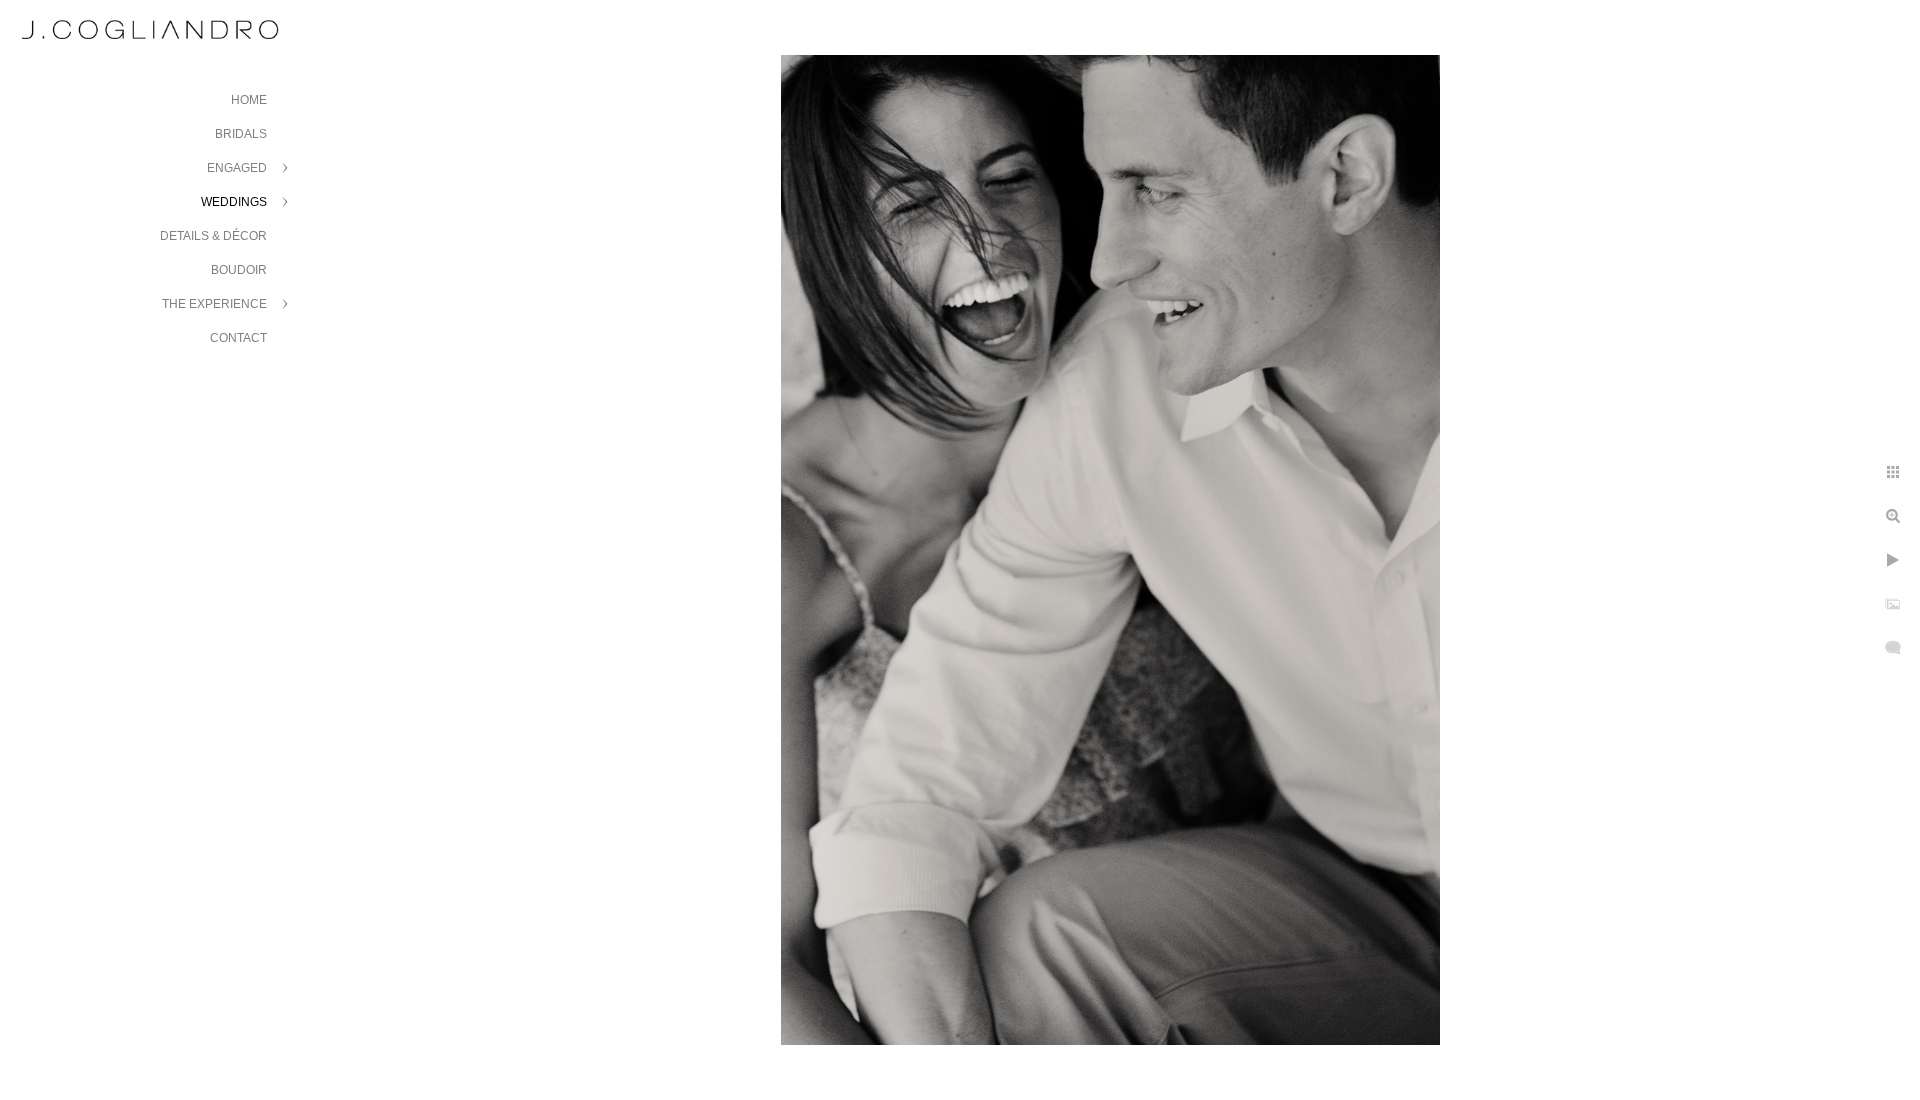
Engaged (237, 168)
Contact (238, 338)
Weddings (234, 202)
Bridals (241, 134)
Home (249, 100)
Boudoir (239, 270)
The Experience (214, 304)
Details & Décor (213, 236)
